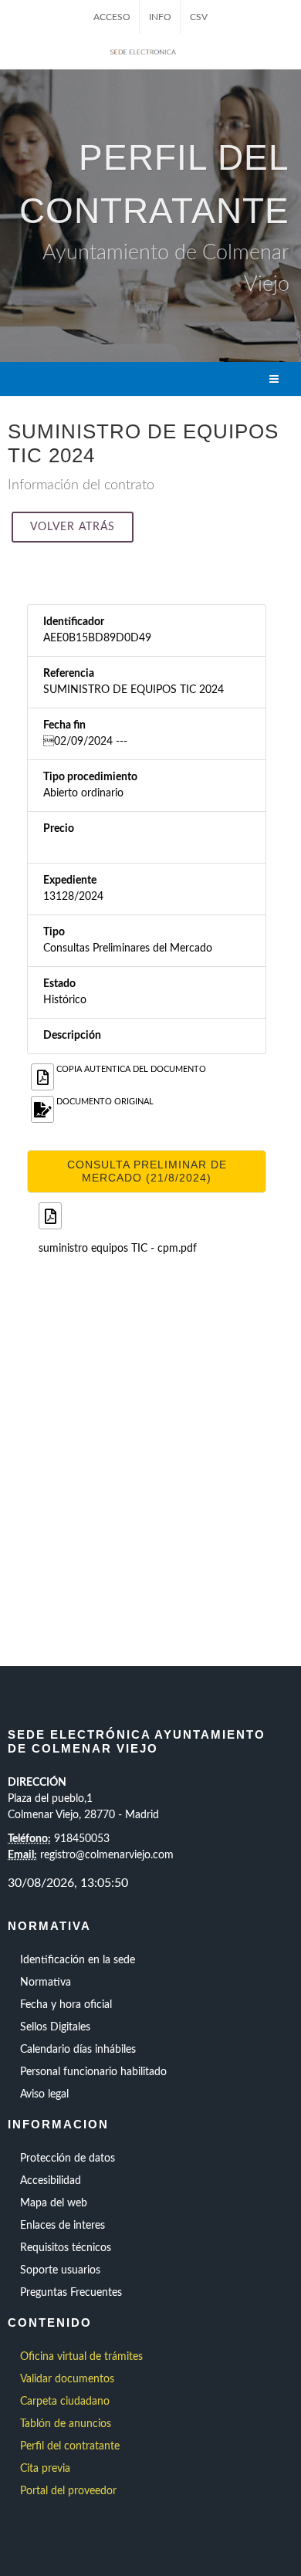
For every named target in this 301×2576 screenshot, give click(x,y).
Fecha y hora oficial (66, 2005)
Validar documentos (67, 2379)
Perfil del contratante (70, 2446)
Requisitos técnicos (66, 2248)
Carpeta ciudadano (65, 2402)
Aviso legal (44, 2094)
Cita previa (45, 2469)
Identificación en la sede (78, 1960)
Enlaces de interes (63, 2226)
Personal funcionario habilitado (93, 2072)
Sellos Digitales (55, 2027)
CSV (199, 17)
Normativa (46, 1983)
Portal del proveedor (68, 2491)
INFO (160, 17)
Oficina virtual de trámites (81, 2357)
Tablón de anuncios (66, 2424)
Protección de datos (68, 2158)
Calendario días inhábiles (78, 2050)
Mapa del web (54, 2203)
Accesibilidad (51, 2181)
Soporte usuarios (60, 2270)
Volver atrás (73, 527)
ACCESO (112, 17)
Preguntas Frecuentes (71, 2293)
